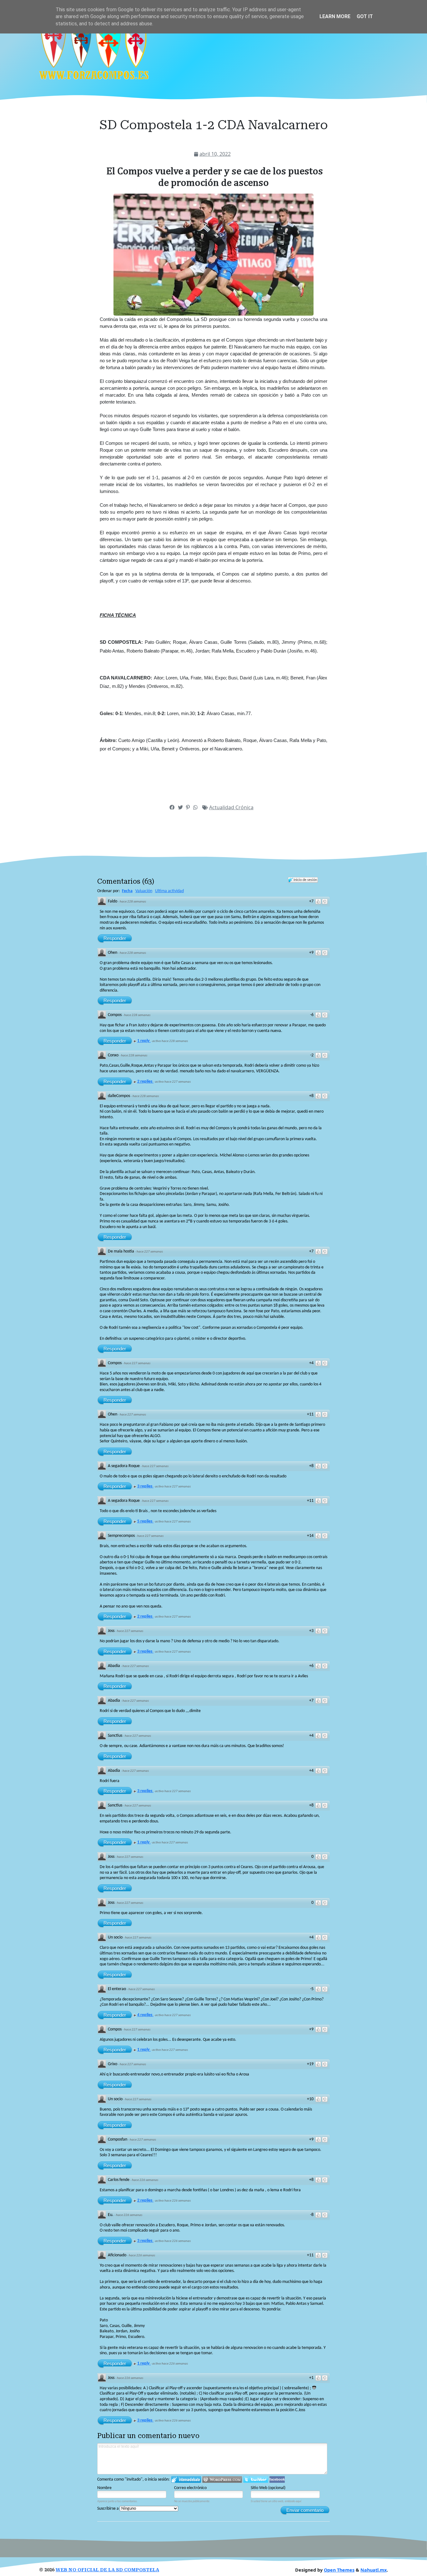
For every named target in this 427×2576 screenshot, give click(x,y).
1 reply (144, 1041)
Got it (365, 16)
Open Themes (339, 2570)
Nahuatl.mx (374, 2570)
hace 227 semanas (150, 1252)
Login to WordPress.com (222, 2479)
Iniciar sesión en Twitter (256, 2479)
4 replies (145, 2015)
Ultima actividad (169, 891)
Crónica (244, 807)
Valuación (144, 891)
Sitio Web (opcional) (268, 2488)
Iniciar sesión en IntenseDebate (186, 2479)
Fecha (127, 891)
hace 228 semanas (133, 902)
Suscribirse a (108, 2509)
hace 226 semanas (145, 2180)
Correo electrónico (190, 2488)
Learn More (335, 16)
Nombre (104, 2488)
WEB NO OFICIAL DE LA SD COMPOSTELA (107, 2570)
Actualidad (222, 807)
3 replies (145, 1486)
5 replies (145, 1521)
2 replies (145, 1082)
